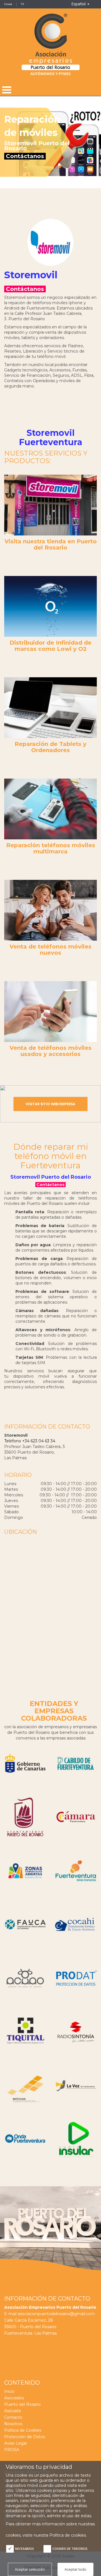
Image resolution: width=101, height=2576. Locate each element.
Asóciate (13, 2411)
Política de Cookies (23, 2430)
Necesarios (25, 2549)
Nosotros (13, 2424)
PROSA (12, 2450)
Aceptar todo (75, 2569)
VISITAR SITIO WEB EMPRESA (50, 1104)
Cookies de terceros (70, 2549)
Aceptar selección (30, 2569)
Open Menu (7, 90)
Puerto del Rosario (22, 2404)
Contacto (13, 2417)
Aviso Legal (15, 2443)
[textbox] (46, 138)
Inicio (9, 2391)
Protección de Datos (25, 2437)
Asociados (14, 2398)
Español (79, 4)
